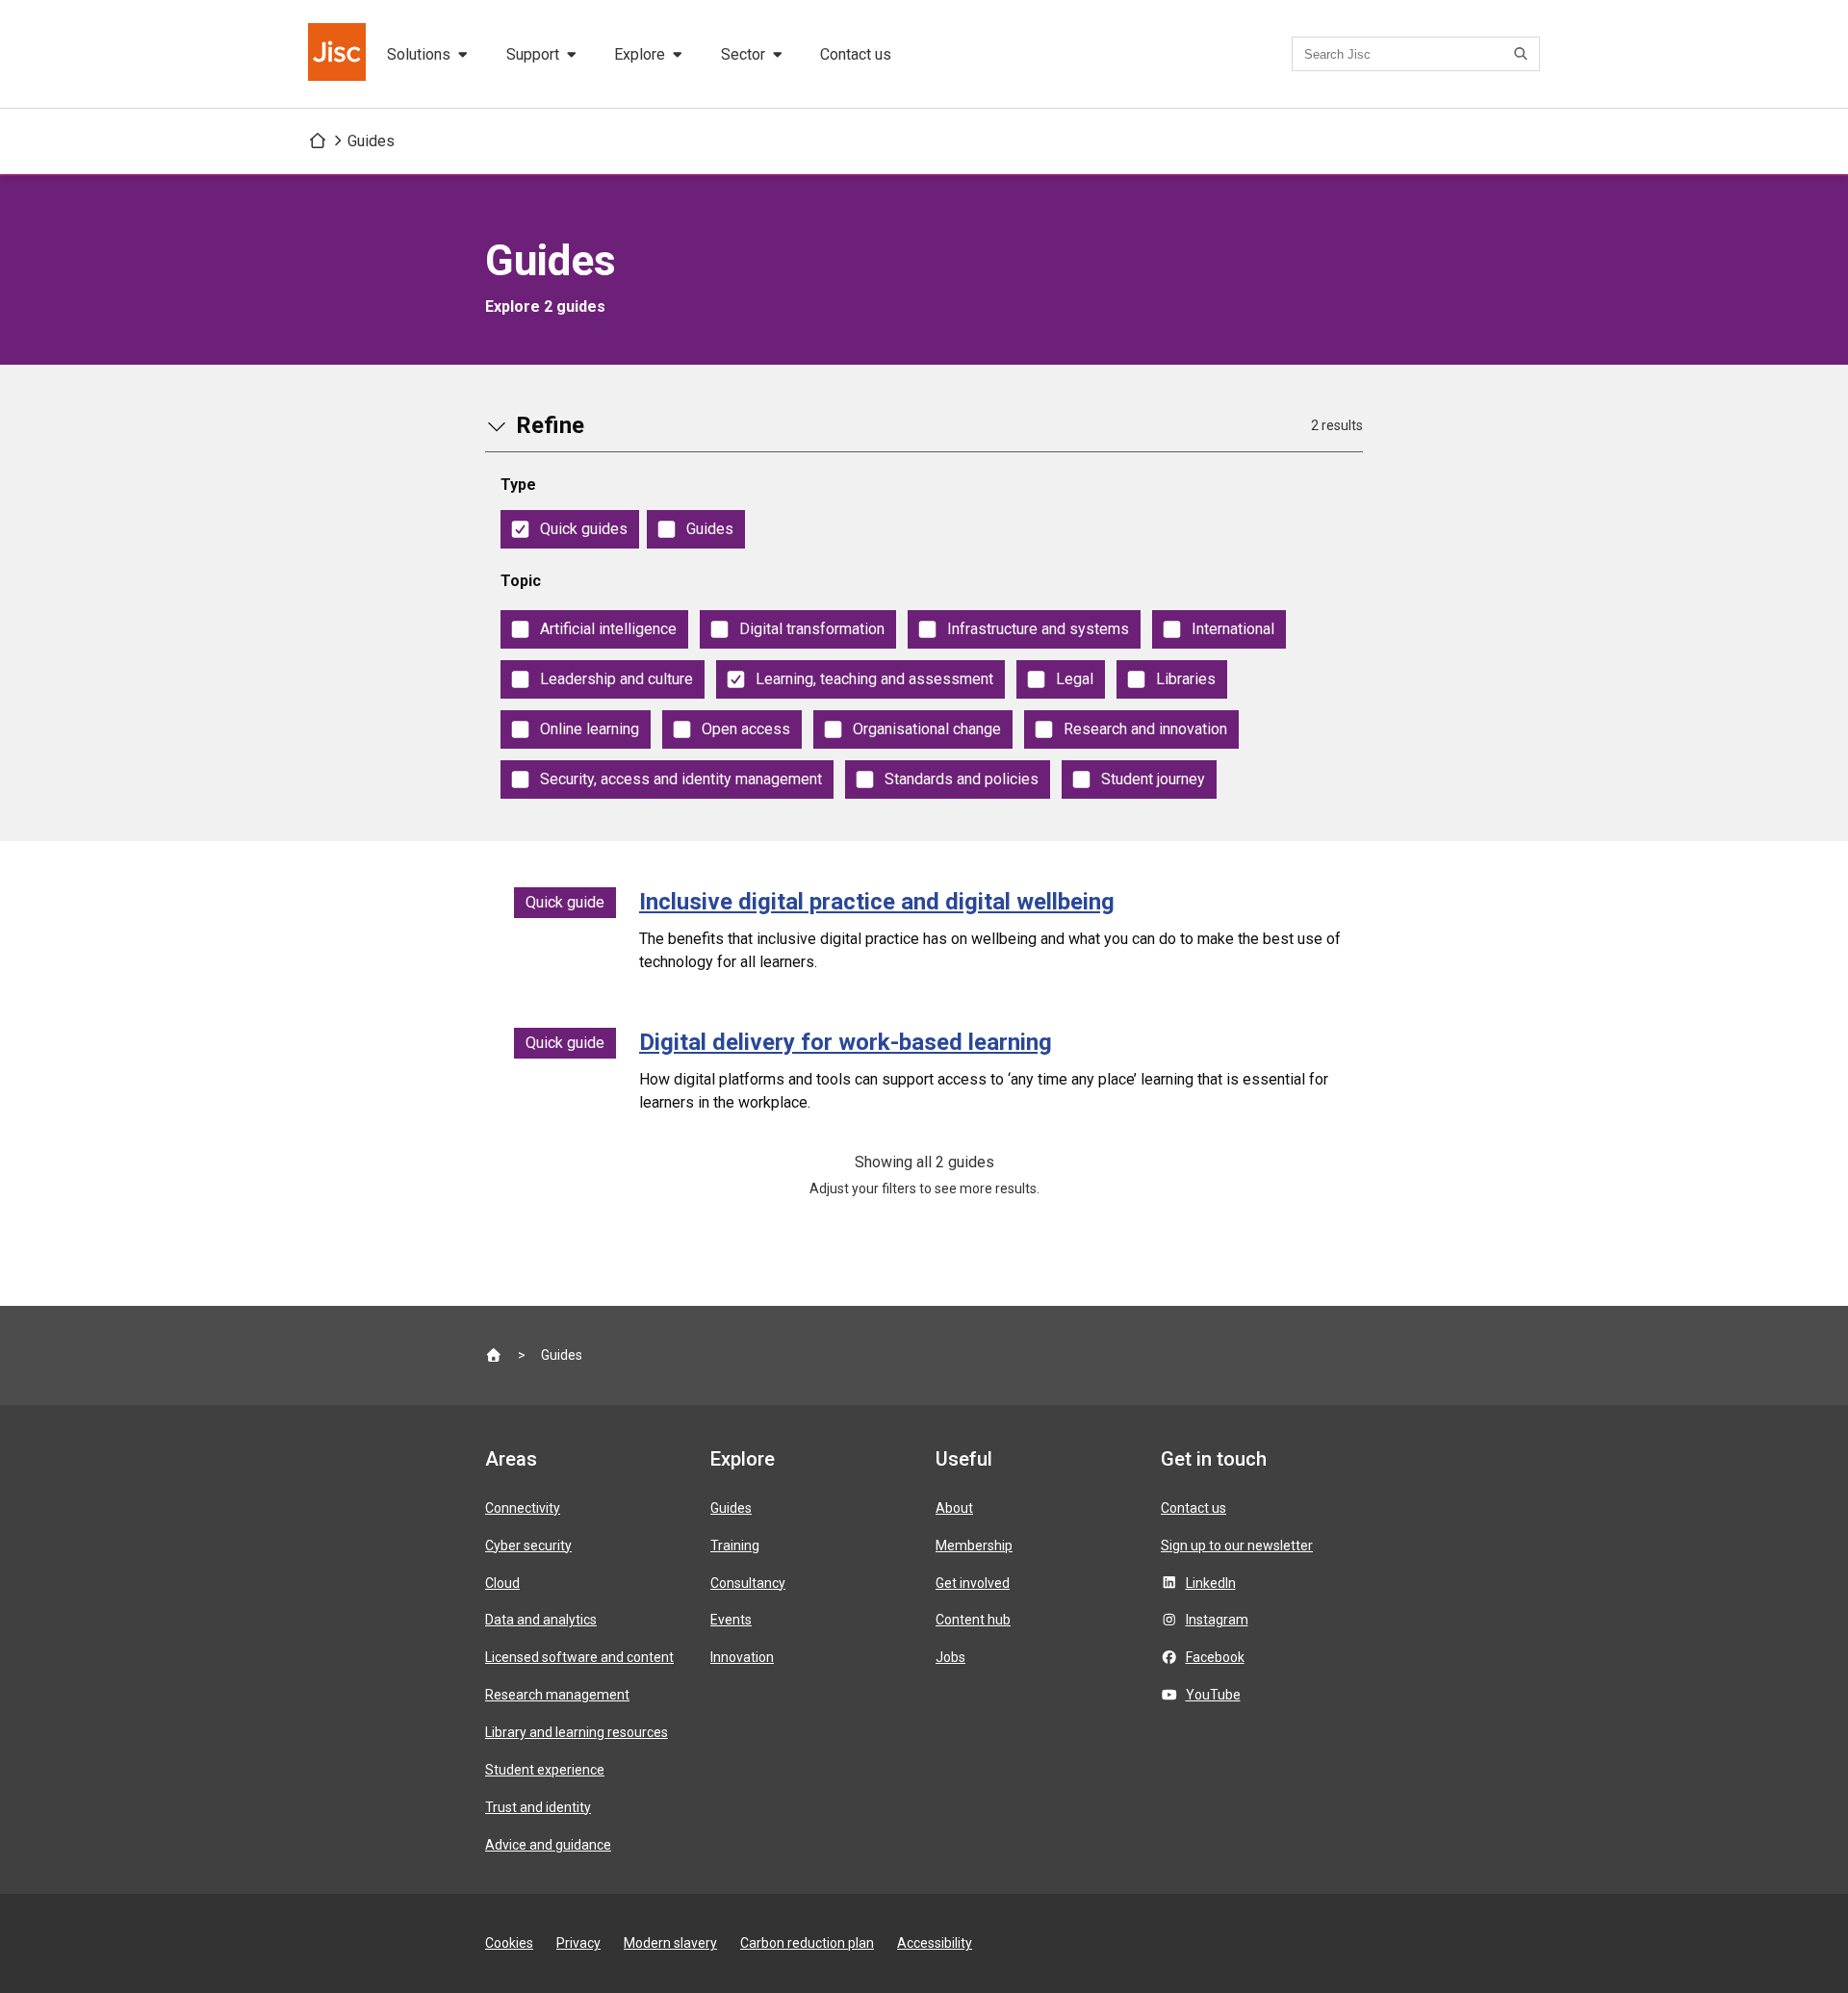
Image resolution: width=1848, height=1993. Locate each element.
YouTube (1213, 1695)
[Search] (1524, 54)
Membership (974, 1546)
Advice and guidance (548, 1845)
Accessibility (935, 1943)
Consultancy (748, 1583)
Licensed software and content (579, 1657)
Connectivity (523, 1508)
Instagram (1217, 1620)
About (954, 1508)
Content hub (973, 1620)
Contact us (856, 54)
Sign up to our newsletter (1237, 1546)
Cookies (509, 1943)
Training (735, 1546)
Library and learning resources (577, 1732)
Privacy (578, 1943)
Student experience (545, 1770)
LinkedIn (1211, 1583)
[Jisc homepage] (339, 54)
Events (731, 1620)
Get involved (973, 1583)
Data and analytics (541, 1620)
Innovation (742, 1657)
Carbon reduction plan (807, 1943)
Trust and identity (538, 1807)
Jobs (950, 1657)
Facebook (1215, 1657)
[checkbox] (570, 529)
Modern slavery (670, 1943)
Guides (371, 141)
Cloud (502, 1583)
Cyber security (528, 1546)
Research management (557, 1695)
